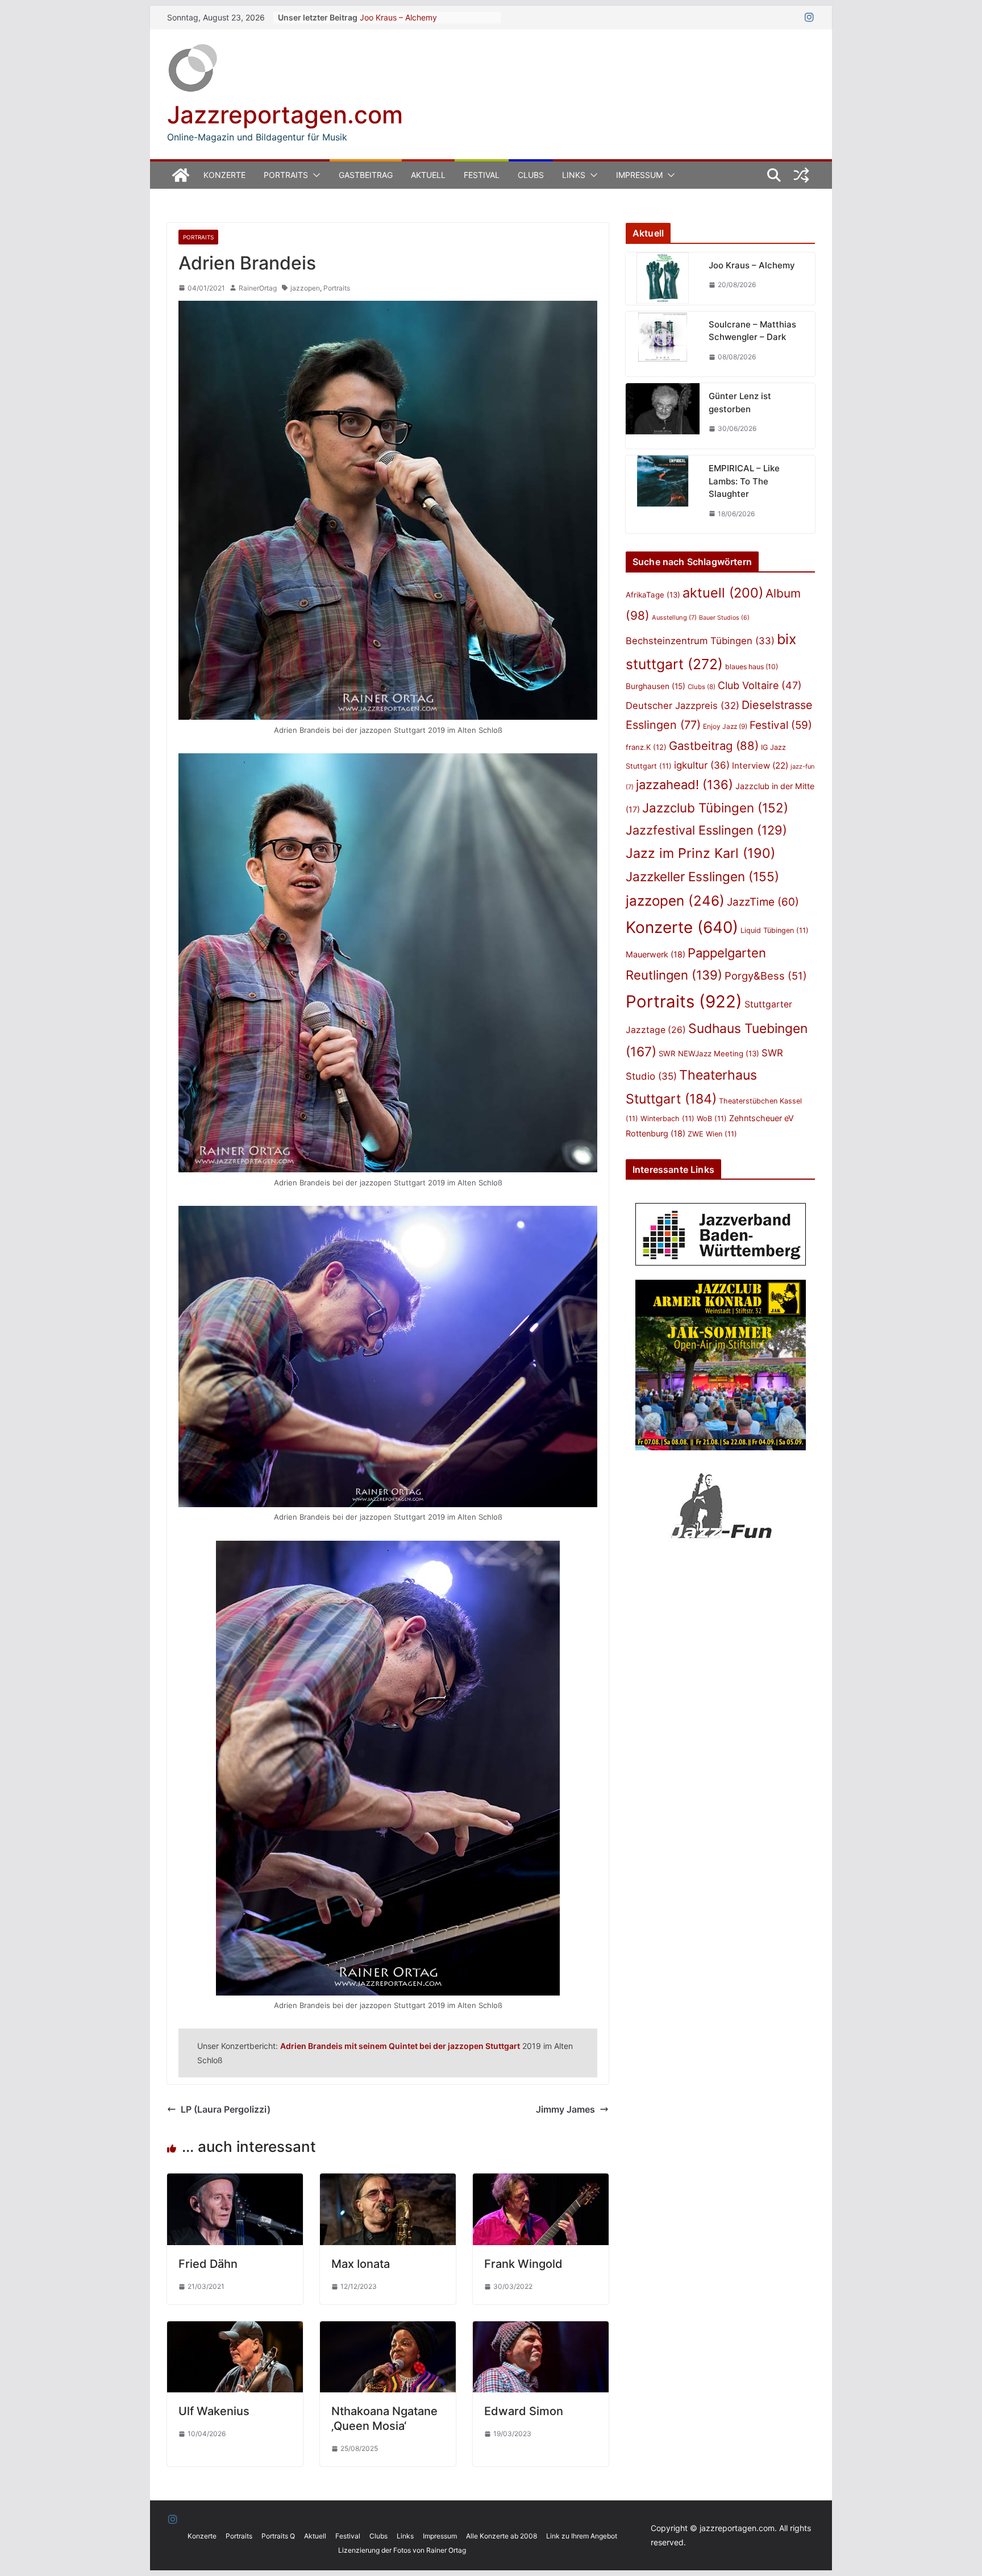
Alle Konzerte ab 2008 (502, 2536)
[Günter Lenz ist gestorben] (663, 416)
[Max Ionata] (388, 2181)
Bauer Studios (724, 618)
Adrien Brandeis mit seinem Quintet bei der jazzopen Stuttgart (400, 2046)
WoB (712, 1119)
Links (574, 175)
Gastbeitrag (366, 175)
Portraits (286, 175)
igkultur (702, 765)
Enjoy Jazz (725, 726)
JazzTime (763, 902)
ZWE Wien (712, 1134)
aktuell (723, 593)
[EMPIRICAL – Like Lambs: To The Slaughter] (663, 494)
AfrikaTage (653, 595)
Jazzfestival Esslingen (706, 830)
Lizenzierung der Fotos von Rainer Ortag (402, 2550)
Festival (482, 175)
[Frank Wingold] (541, 2181)
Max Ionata (361, 2264)
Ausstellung (674, 617)
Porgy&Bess (766, 976)
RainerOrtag (258, 288)
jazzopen (305, 288)
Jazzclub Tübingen (715, 808)
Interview (760, 766)
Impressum (639, 175)
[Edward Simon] (541, 2329)
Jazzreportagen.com (285, 115)
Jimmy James (565, 2109)
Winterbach (667, 1119)
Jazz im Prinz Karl (700, 853)
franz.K (646, 747)
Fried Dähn (208, 2264)
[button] (314, 175)
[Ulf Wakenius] (235, 2329)
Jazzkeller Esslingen (702, 876)
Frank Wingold (523, 2264)
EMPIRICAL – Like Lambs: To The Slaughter (744, 481)
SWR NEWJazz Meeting (709, 1053)
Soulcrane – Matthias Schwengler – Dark (752, 331)
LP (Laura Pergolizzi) (226, 2109)
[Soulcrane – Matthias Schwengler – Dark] (663, 344)
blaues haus (752, 667)
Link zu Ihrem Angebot (582, 2536)
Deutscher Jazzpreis (683, 706)
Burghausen (656, 686)
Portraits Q (278, 2536)
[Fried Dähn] (235, 2181)
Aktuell (428, 175)
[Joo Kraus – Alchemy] (663, 279)
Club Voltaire (760, 685)
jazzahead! (685, 785)
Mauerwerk (656, 954)
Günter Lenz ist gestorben (740, 403)
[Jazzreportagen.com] (181, 175)
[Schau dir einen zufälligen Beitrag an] (801, 175)
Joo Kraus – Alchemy (398, 17)
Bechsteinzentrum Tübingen (700, 641)
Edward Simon (524, 2411)
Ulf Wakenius (214, 2411)
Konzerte (224, 175)
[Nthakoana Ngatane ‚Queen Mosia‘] (388, 2329)
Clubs (531, 175)
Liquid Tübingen (775, 930)
